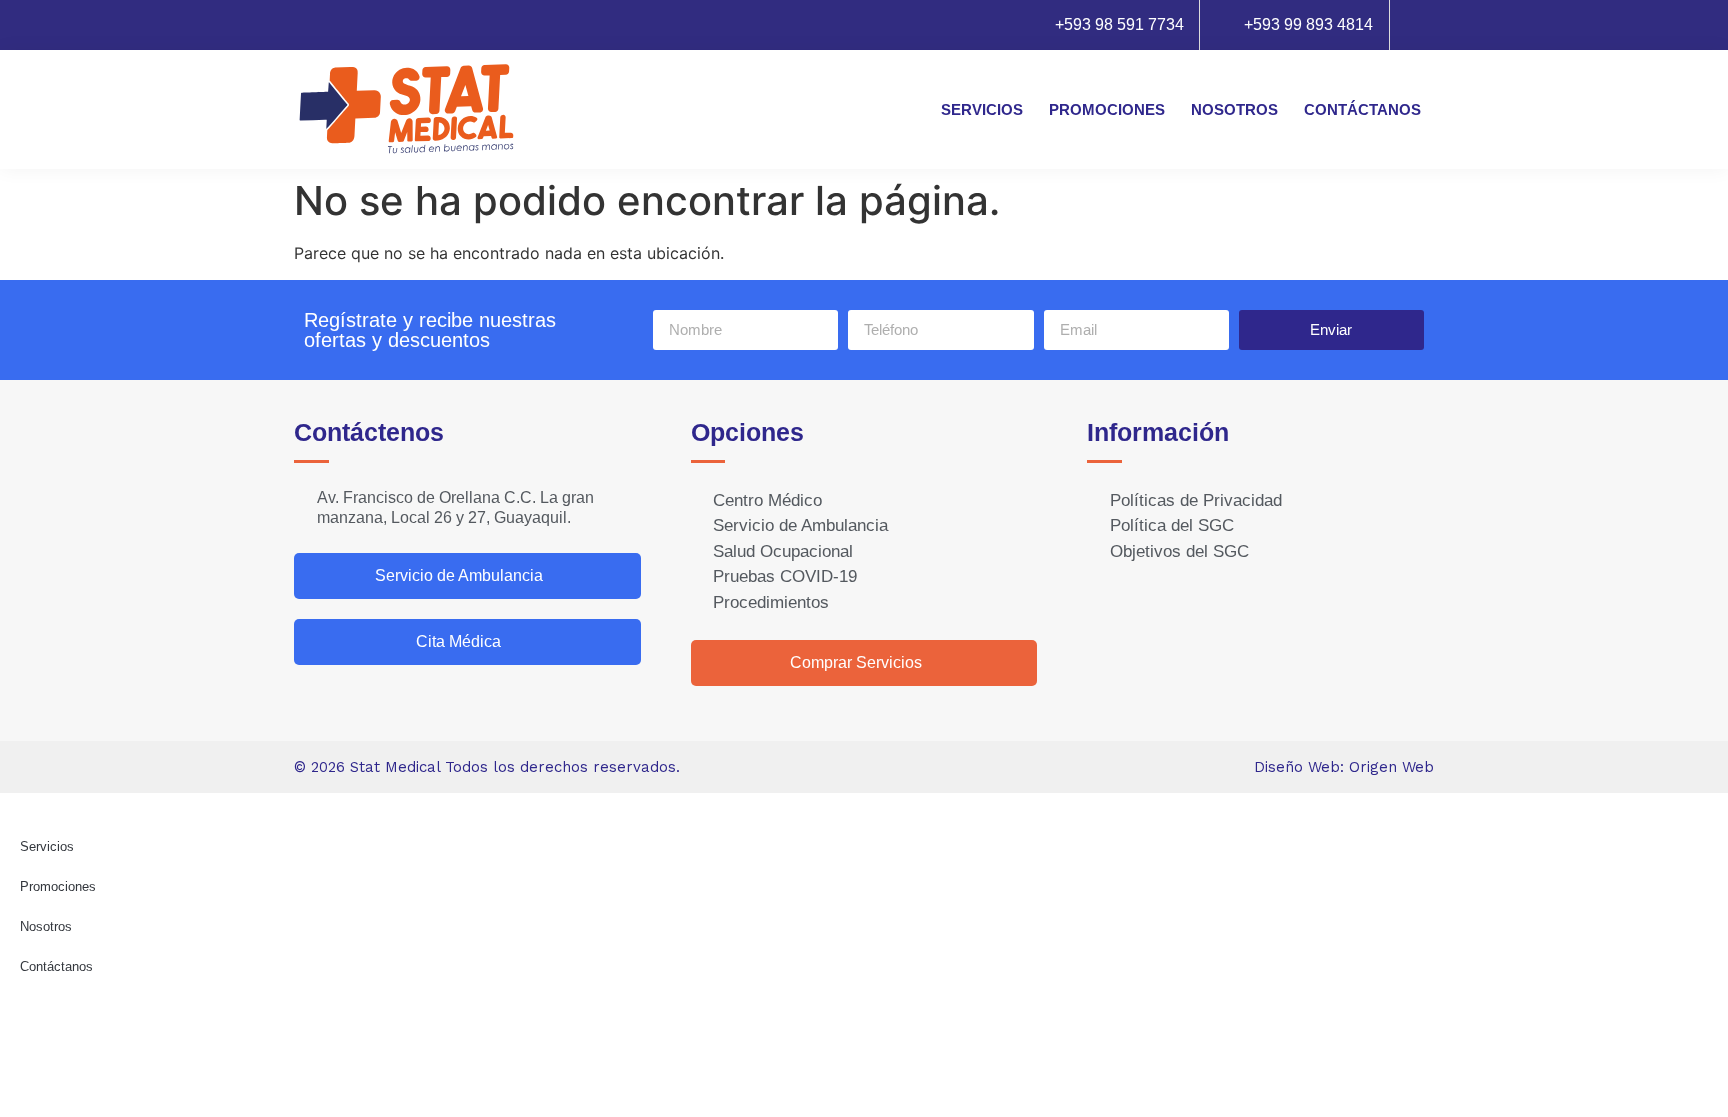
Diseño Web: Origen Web (1344, 767)
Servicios (982, 109)
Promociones (1107, 109)
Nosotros (1234, 109)
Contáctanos (1362, 109)
